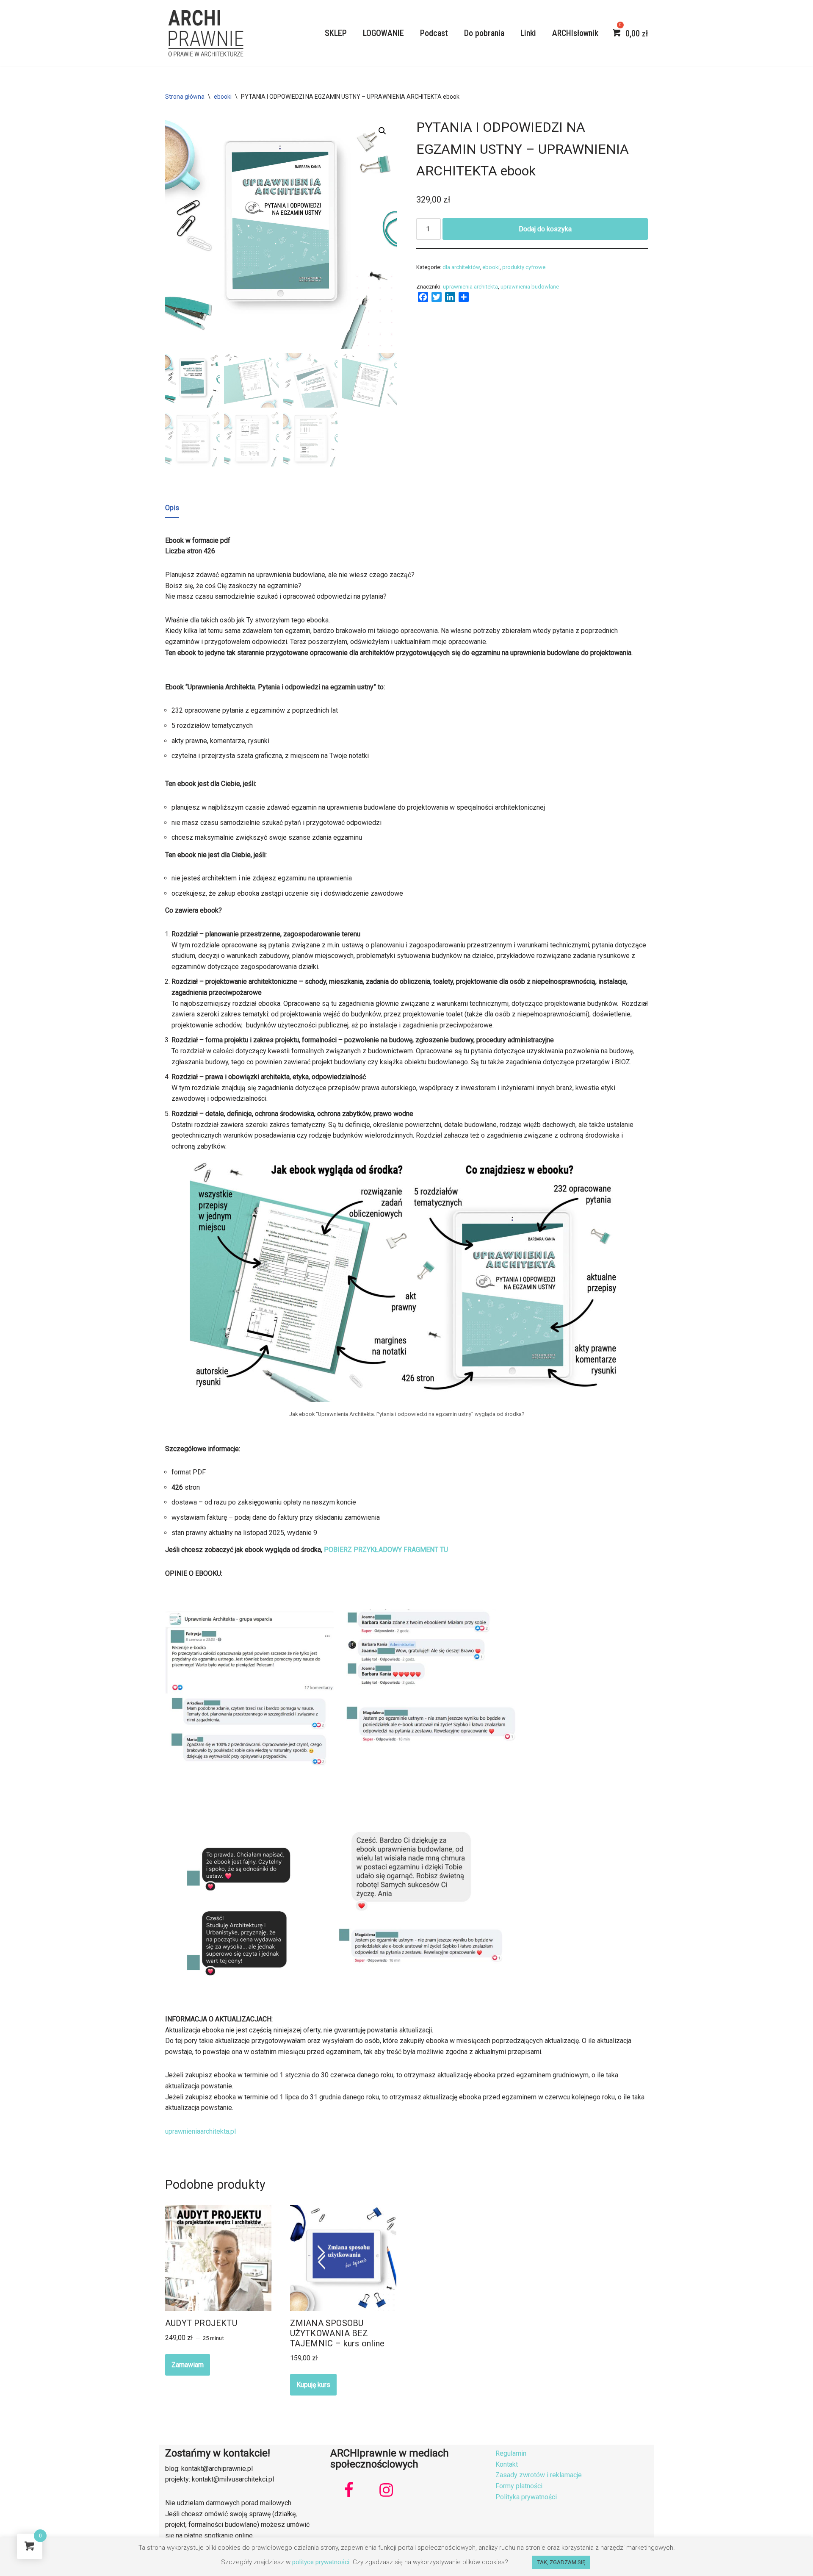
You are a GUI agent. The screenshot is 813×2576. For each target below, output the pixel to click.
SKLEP (336, 33)
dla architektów (461, 267)
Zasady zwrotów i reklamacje (539, 2475)
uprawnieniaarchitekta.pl (200, 2131)
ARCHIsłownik (575, 33)
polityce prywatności (321, 2562)
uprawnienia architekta (470, 287)
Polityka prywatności (526, 2497)
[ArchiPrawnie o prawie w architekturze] (205, 33)
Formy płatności (519, 2486)
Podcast (434, 33)
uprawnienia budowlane (530, 287)
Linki (528, 33)
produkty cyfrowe (524, 267)
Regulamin (511, 2453)
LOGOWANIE (383, 33)
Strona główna (185, 97)
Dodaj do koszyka (545, 229)
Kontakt (507, 2464)
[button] (382, 131)
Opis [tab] (172, 508)
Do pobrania (484, 33)
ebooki (223, 97)
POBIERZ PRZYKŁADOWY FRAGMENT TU (386, 1550)
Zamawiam (188, 2365)
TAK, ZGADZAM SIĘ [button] (561, 2562)
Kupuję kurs (313, 2385)
